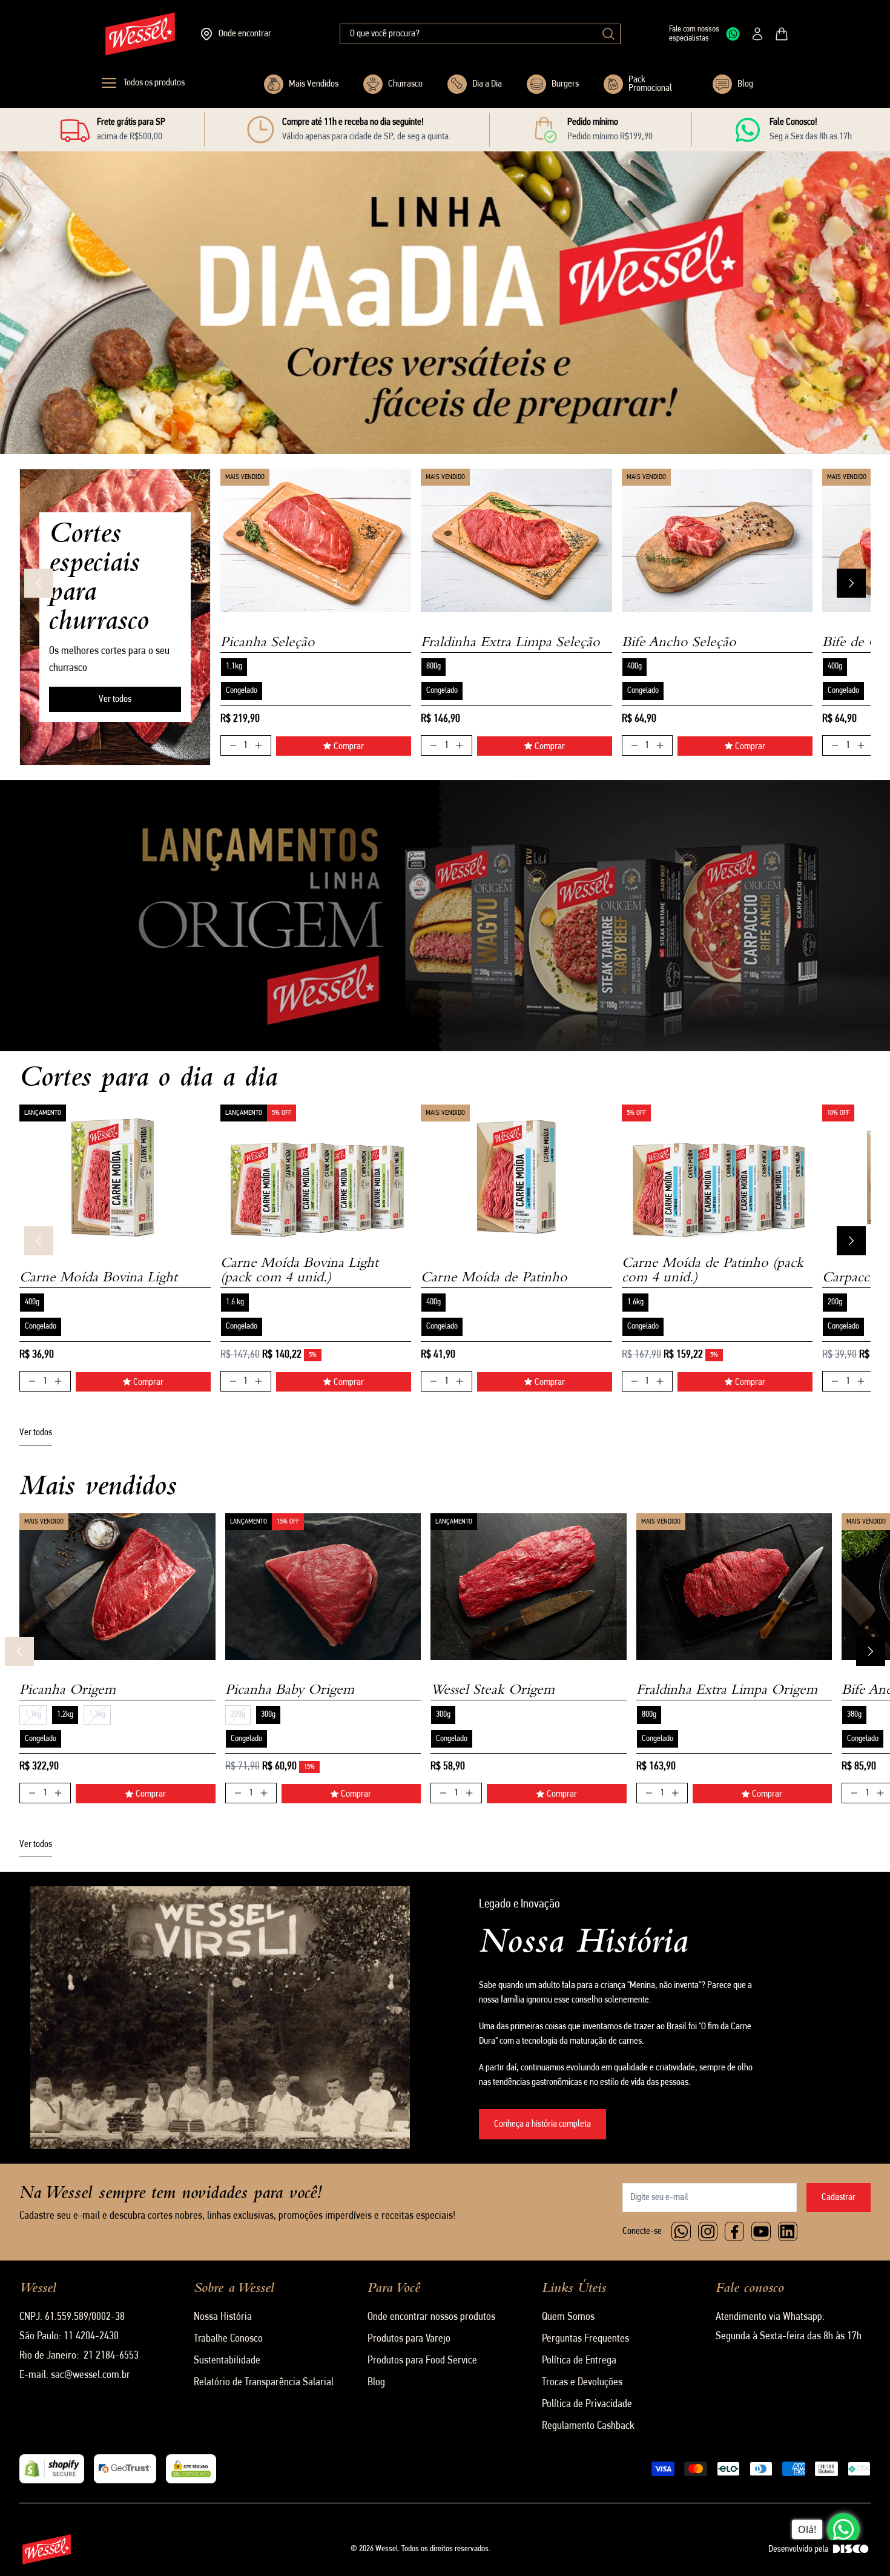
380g (854, 1715)
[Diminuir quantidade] (233, 745)
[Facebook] (734, 2231)
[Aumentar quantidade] (259, 745)
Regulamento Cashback (588, 2426)
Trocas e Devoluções (582, 2383)
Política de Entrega (579, 2361)
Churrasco (405, 84)
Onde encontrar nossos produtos (431, 2317)
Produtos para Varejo (409, 2339)
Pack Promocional (650, 84)
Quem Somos (568, 2317)
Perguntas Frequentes (585, 2339)
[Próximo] (851, 583)
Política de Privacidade (587, 2405)
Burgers (565, 84)
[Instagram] (708, 2231)
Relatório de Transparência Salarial (264, 2383)
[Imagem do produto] (316, 540)
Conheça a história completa (542, 2124)
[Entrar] (757, 34)
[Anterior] (39, 583)
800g (433, 666)
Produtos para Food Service (422, 2361)
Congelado (242, 691)
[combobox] (480, 34)
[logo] (140, 34)
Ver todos (115, 699)
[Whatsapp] (681, 2231)
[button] (309, 403)
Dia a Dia (487, 84)
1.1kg (234, 666)
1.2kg (65, 1715)
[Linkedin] (788, 2231)
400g (635, 666)
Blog (745, 84)
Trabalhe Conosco (228, 2339)
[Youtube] (761, 2231)
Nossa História (223, 2317)
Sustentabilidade (227, 2361)
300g (268, 1715)
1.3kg (97, 1715)
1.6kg (635, 1302)
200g (835, 1302)
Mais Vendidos (314, 84)
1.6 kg (235, 1302)
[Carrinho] (782, 34)
